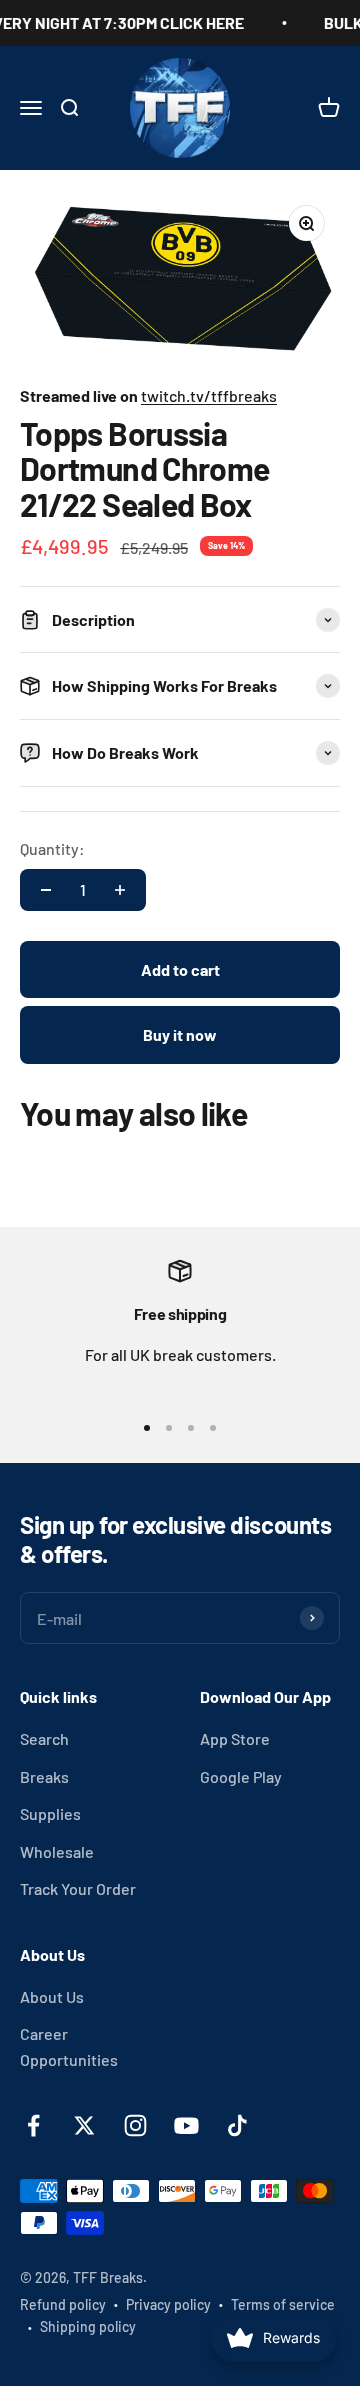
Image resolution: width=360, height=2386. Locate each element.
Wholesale (57, 1851)
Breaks (44, 1776)
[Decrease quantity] (46, 890)
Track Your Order (78, 1888)
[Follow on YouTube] (186, 2125)
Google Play (241, 1776)
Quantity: (52, 848)
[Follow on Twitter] (84, 2125)
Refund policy (63, 2304)
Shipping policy (88, 2326)
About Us (52, 1996)
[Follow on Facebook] (33, 2125)
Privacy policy (168, 2304)
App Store (235, 1738)
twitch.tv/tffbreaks (209, 395)
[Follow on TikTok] (237, 2125)
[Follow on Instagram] (135, 2125)
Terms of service (283, 2304)
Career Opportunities (69, 2046)
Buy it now (180, 1034)
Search (44, 1738)
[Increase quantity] (120, 890)
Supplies (50, 1813)
